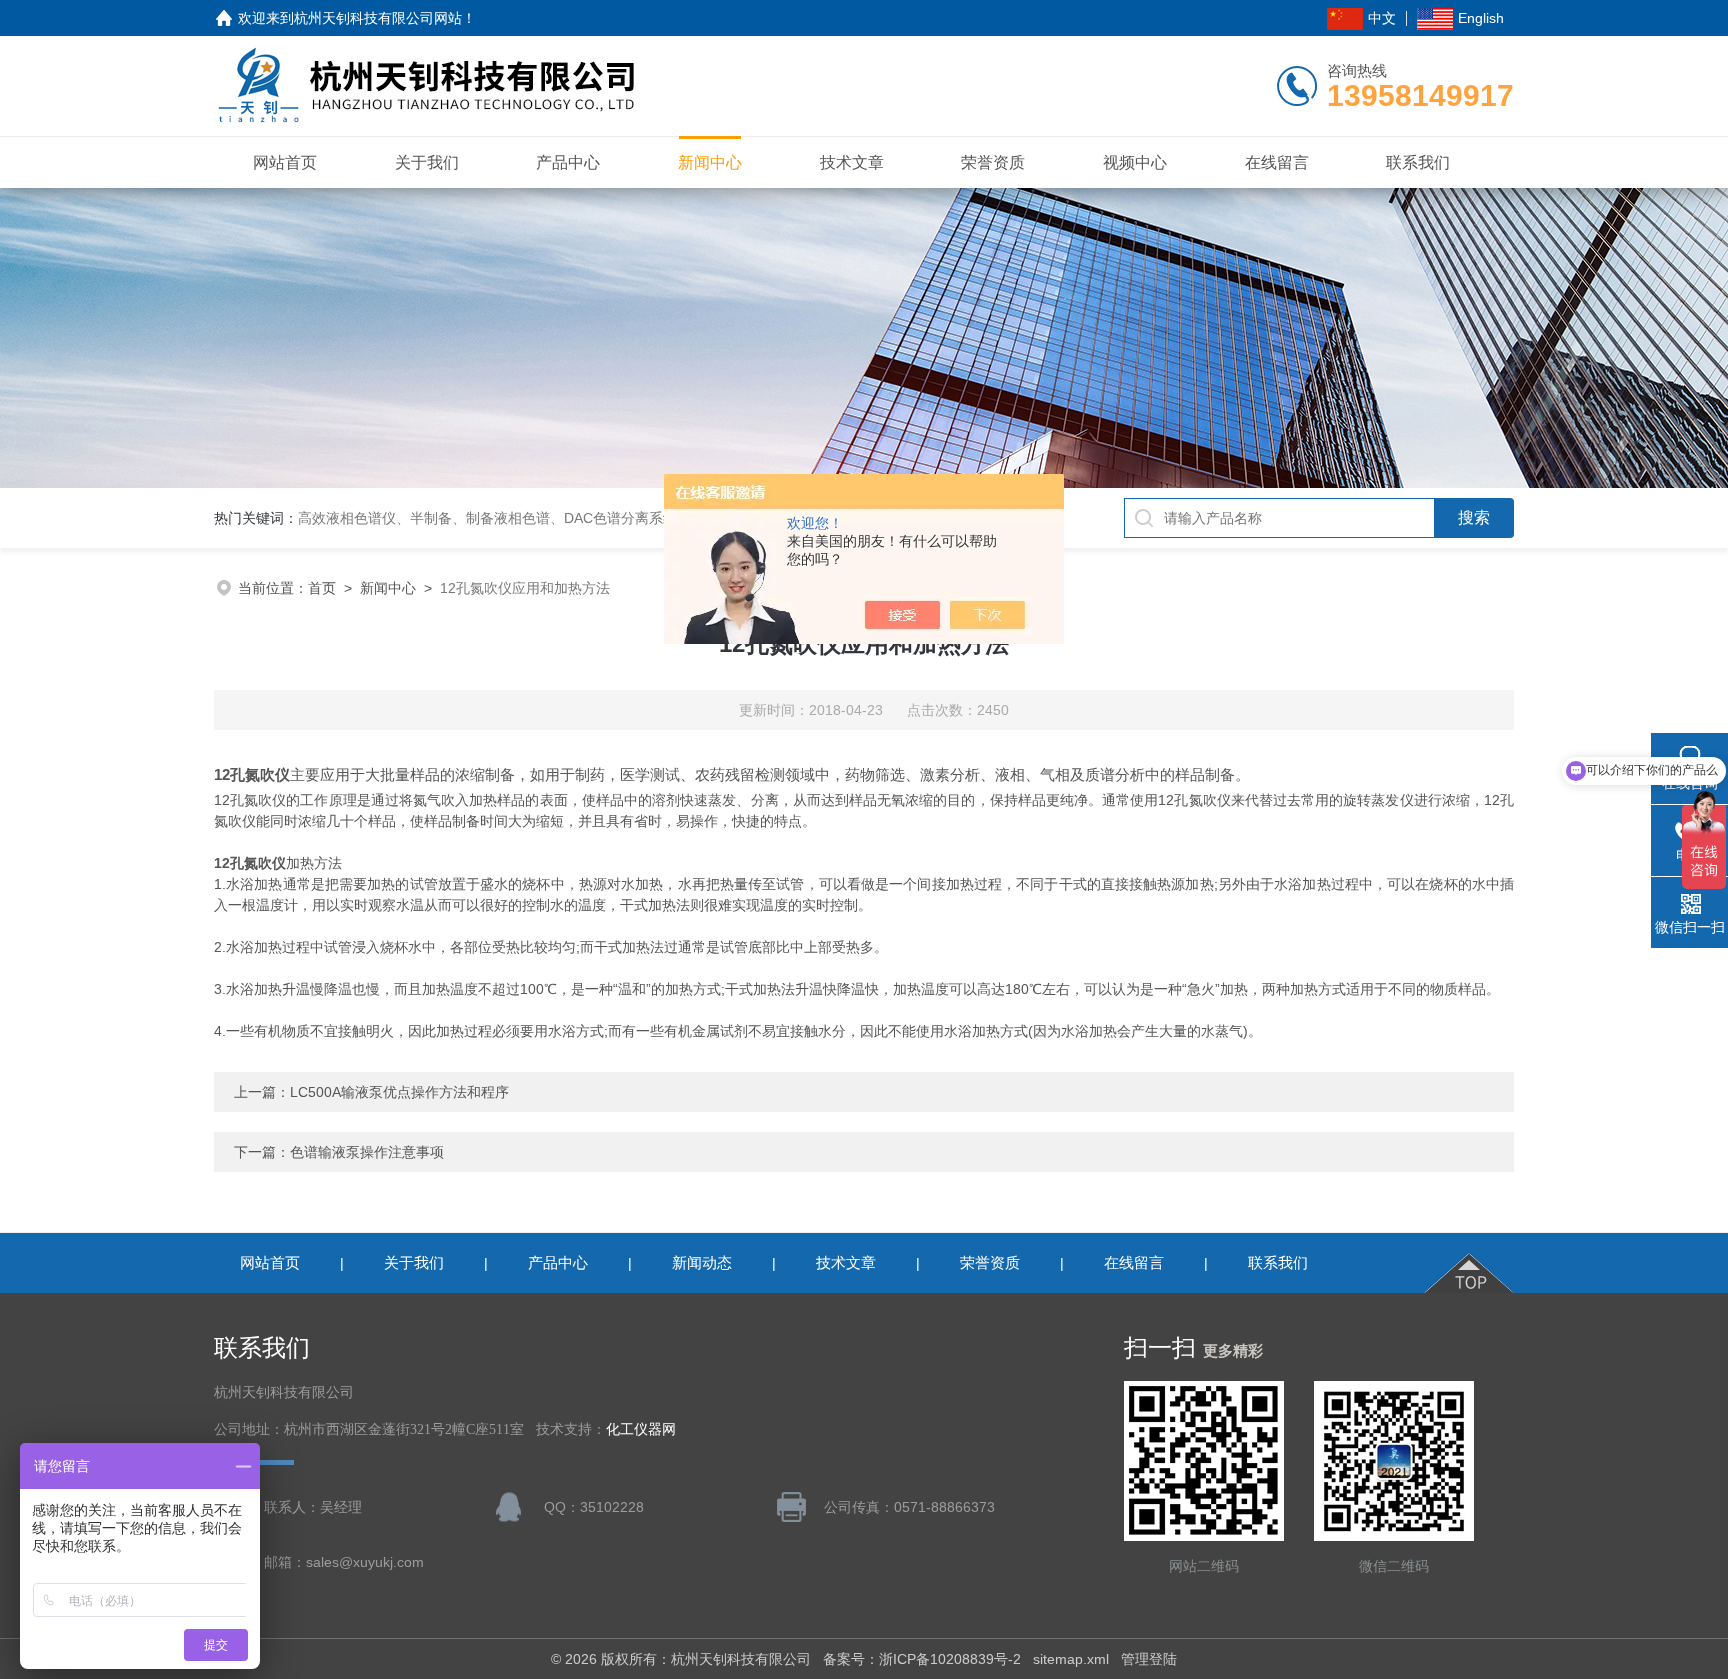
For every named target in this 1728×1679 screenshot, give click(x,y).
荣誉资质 (993, 162)
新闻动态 (702, 1262)
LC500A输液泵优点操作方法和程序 (399, 1092)
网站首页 (285, 162)
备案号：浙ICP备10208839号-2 (922, 1659)
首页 (322, 588)
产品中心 (568, 162)
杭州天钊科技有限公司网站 (378, 18)
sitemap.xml (1071, 1659)
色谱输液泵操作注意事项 (367, 1152)
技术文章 (852, 162)
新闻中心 (710, 162)
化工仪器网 (641, 1429)
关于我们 (427, 162)
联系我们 (1418, 162)
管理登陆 (1149, 1659)
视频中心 (1135, 162)
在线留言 (1277, 162)
